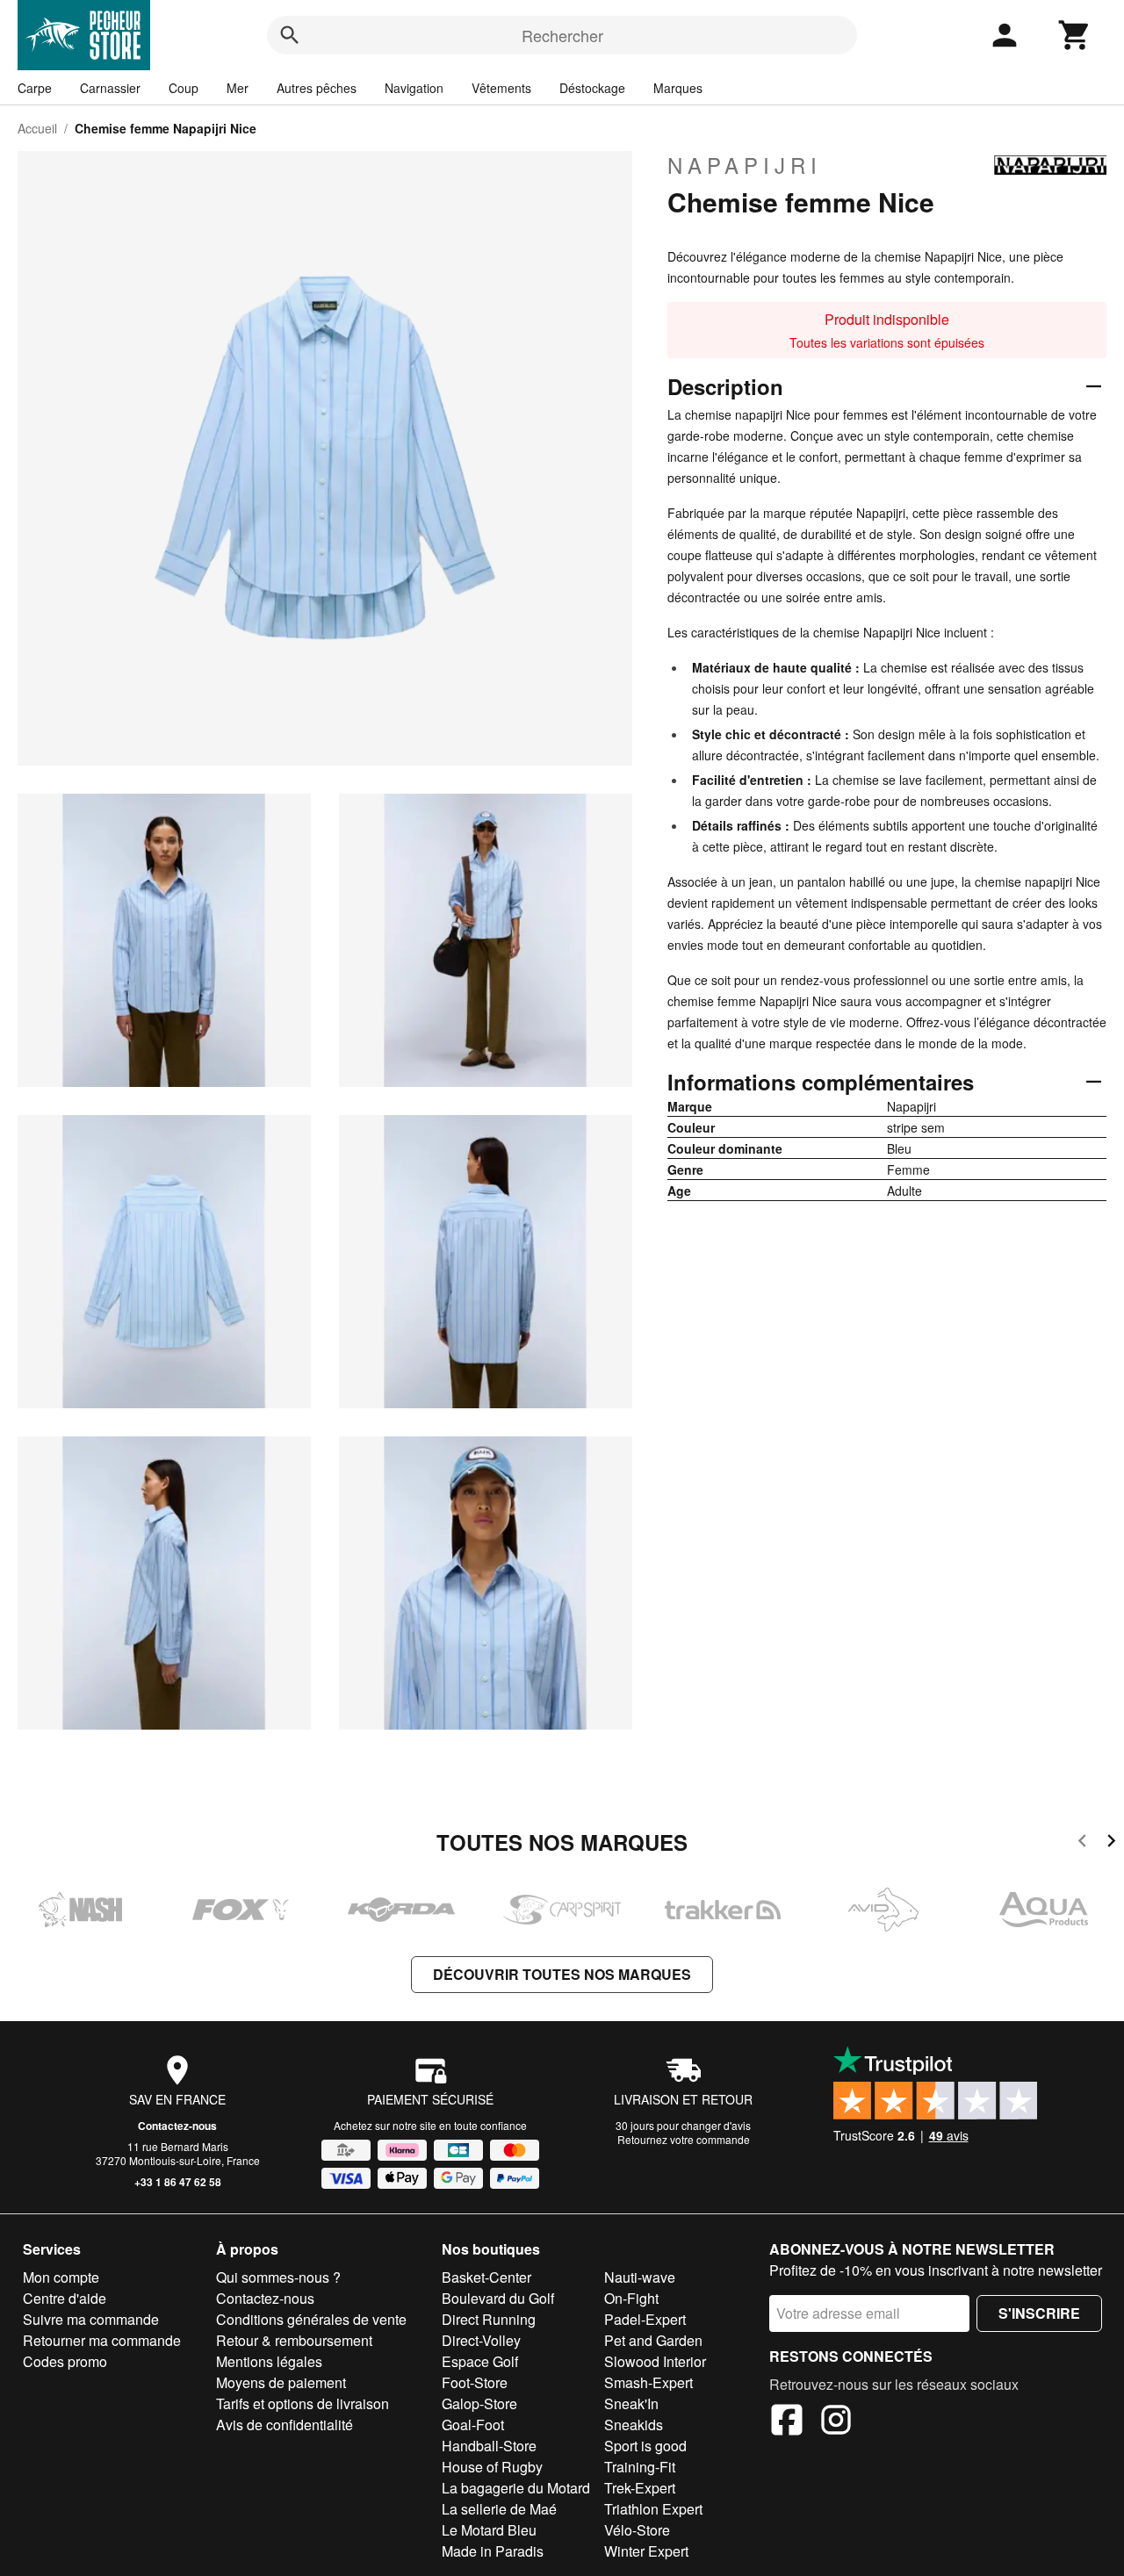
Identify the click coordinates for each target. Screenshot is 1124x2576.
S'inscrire (1039, 2313)
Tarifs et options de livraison (303, 2403)
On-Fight (631, 2298)
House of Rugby (492, 2467)
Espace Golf (480, 2361)
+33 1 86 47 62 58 (178, 2182)
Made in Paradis (493, 2551)
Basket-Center (486, 2277)
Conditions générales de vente (311, 2319)
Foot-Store (475, 2382)
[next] (1111, 1843)
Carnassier (110, 88)
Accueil (37, 128)
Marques (678, 88)
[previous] (1082, 1843)
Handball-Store (489, 2446)
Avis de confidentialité (285, 2425)
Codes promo (65, 2361)
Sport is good (645, 2446)
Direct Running (489, 2319)
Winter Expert (646, 2551)
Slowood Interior (655, 2361)
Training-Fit (640, 2467)
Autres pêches (317, 88)
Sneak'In (631, 2403)
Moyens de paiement (281, 2382)
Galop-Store (479, 2403)
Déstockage (592, 88)
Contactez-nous (177, 2126)
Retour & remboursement (294, 2340)
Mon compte (61, 2277)
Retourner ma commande (102, 2340)
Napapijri (745, 165)
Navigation (414, 88)
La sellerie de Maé (499, 2509)
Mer (238, 88)
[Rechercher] (290, 35)
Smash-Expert (648, 2382)
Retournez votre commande (684, 2139)
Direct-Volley (481, 2340)
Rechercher (562, 35)
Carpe (35, 88)
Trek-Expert (640, 2488)
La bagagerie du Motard (516, 2488)
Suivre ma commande (91, 2319)
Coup (184, 88)
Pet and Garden (653, 2340)
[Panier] (1075, 35)
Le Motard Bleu (489, 2530)
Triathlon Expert (653, 2509)
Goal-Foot (473, 2425)
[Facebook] (787, 2422)
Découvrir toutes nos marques (562, 1974)
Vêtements (501, 88)
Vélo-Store (637, 2530)
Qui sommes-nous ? (278, 2277)
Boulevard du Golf (498, 2298)
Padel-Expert (645, 2319)
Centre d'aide (65, 2298)
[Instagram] (836, 2422)
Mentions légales (269, 2361)
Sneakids (634, 2425)
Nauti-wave (640, 2277)
